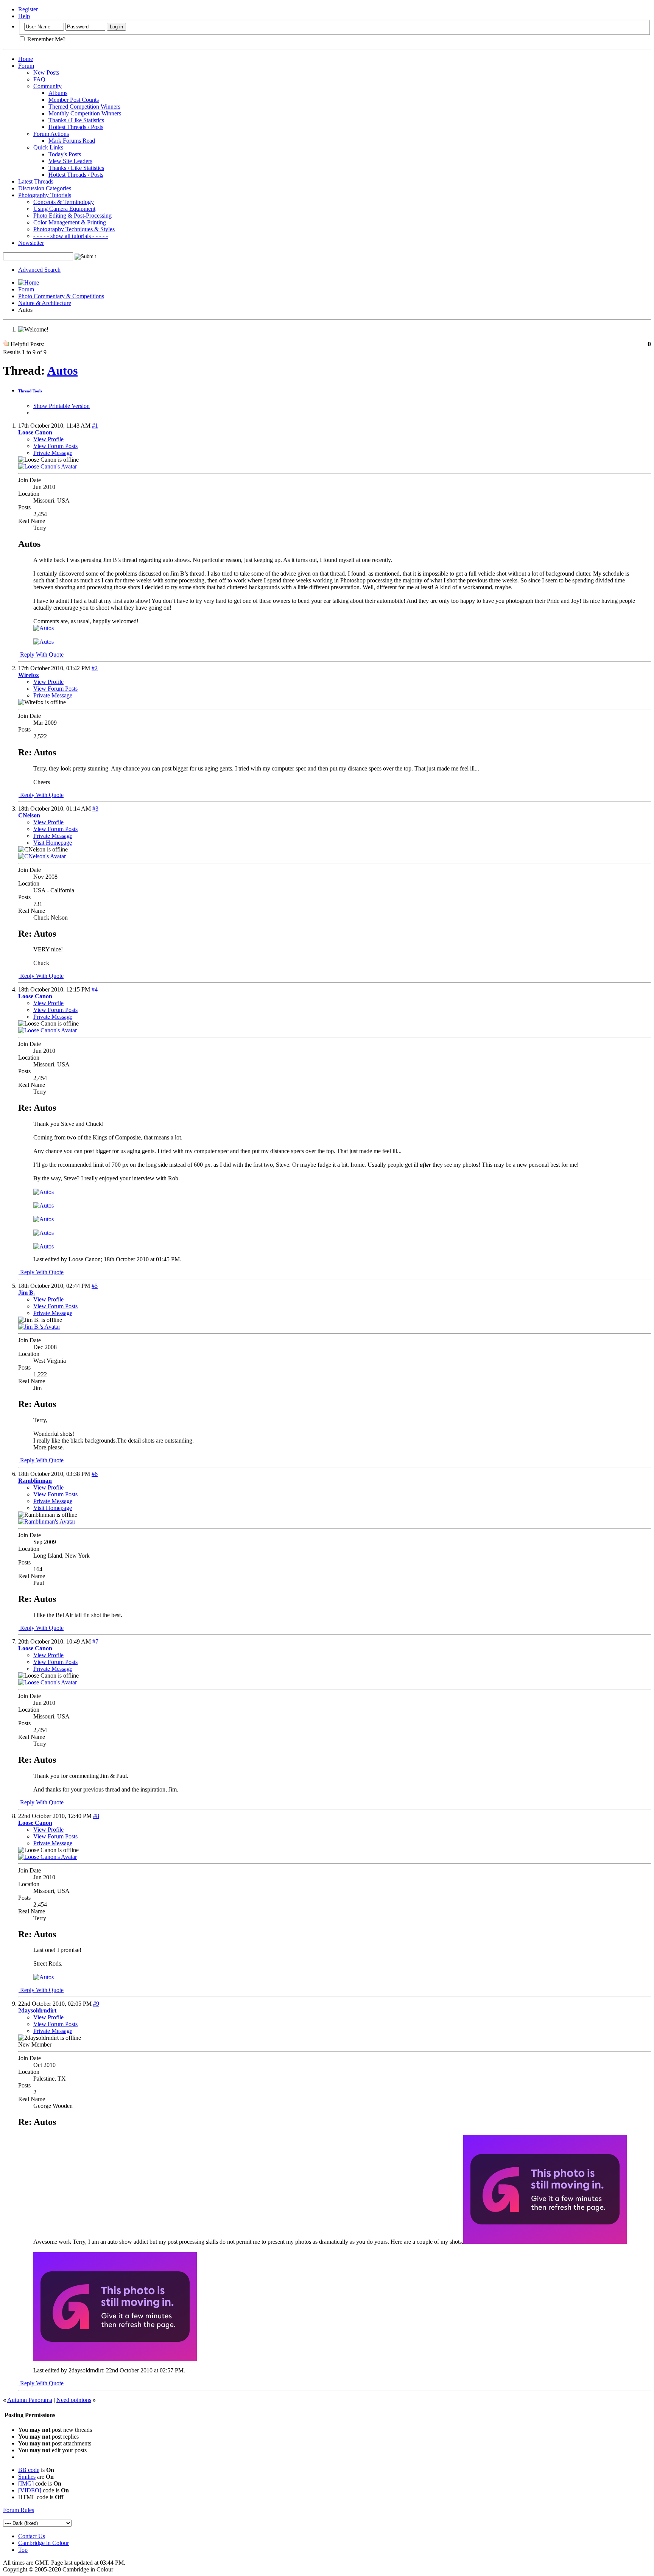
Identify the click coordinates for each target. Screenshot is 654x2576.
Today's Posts (65, 154)
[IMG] (26, 2483)
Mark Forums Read (72, 141)
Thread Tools (30, 391)
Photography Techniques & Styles (74, 229)
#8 (96, 1816)
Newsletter (31, 243)
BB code (29, 2470)
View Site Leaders (70, 161)
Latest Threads (36, 181)
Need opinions (74, 2400)
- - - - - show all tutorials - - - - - (71, 236)
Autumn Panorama (30, 2400)
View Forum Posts (55, 446)
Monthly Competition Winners (85, 113)
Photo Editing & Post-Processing (72, 216)
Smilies (27, 2477)
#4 (95, 989)
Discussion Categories (45, 188)
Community (47, 86)
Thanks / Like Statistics (76, 120)
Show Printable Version (62, 406)
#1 (95, 426)
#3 (95, 809)
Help (24, 16)
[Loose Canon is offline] (47, 466)
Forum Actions (51, 134)
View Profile (48, 439)
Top (23, 2550)
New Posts (46, 72)
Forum (26, 66)
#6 (95, 1474)
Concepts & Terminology (64, 202)
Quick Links (48, 147)
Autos (62, 370)
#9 (96, 2004)
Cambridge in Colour (44, 2543)
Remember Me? (46, 39)
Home (26, 59)
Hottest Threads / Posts (76, 127)
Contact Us (32, 2536)
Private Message (53, 453)
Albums (58, 93)
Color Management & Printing (70, 222)
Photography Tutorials (45, 195)
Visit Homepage (53, 843)
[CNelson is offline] (42, 856)
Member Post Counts (74, 100)
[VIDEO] (30, 2490)
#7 (95, 1641)
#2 (95, 668)
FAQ (39, 79)
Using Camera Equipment (64, 209)
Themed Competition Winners (84, 107)
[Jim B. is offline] (39, 1327)
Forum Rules (19, 2510)
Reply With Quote (41, 655)
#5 (95, 1286)
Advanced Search (39, 270)
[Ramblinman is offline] (47, 1521)
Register (28, 9)
